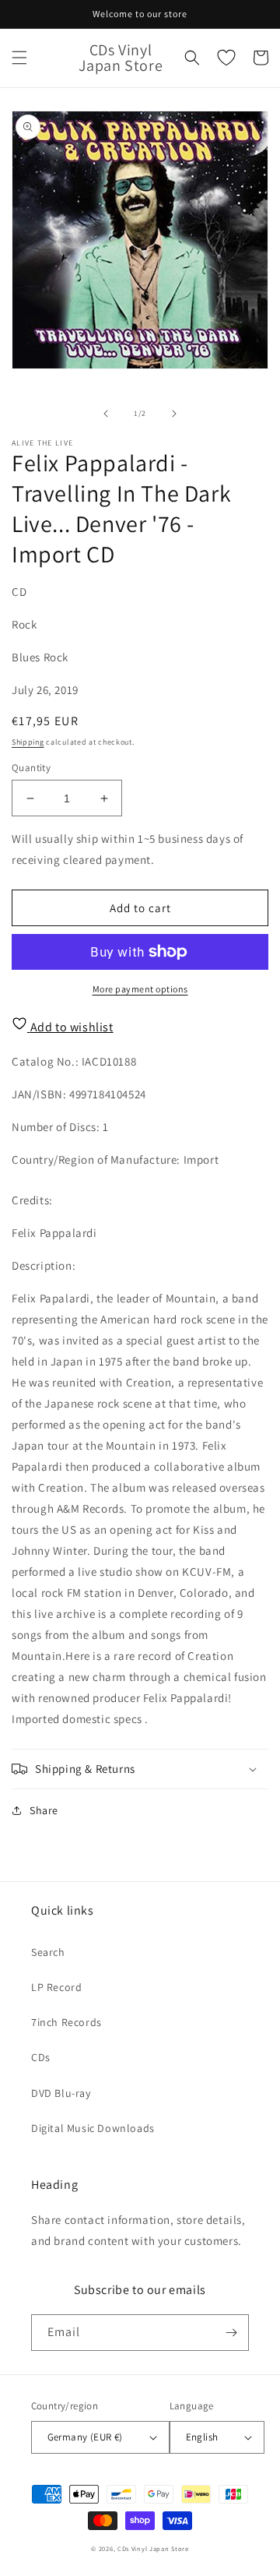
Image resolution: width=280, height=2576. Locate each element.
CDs (41, 2057)
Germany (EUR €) (85, 2437)
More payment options (140, 989)
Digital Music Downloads (93, 2128)
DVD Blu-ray (61, 2093)
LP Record (56, 1987)
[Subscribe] (231, 2333)
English (202, 2437)
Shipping (28, 742)
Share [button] (44, 1810)
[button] (19, 58)
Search (48, 1952)
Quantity (31, 768)
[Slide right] (174, 414)
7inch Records (66, 2022)
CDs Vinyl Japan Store (153, 2548)
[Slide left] (106, 414)
